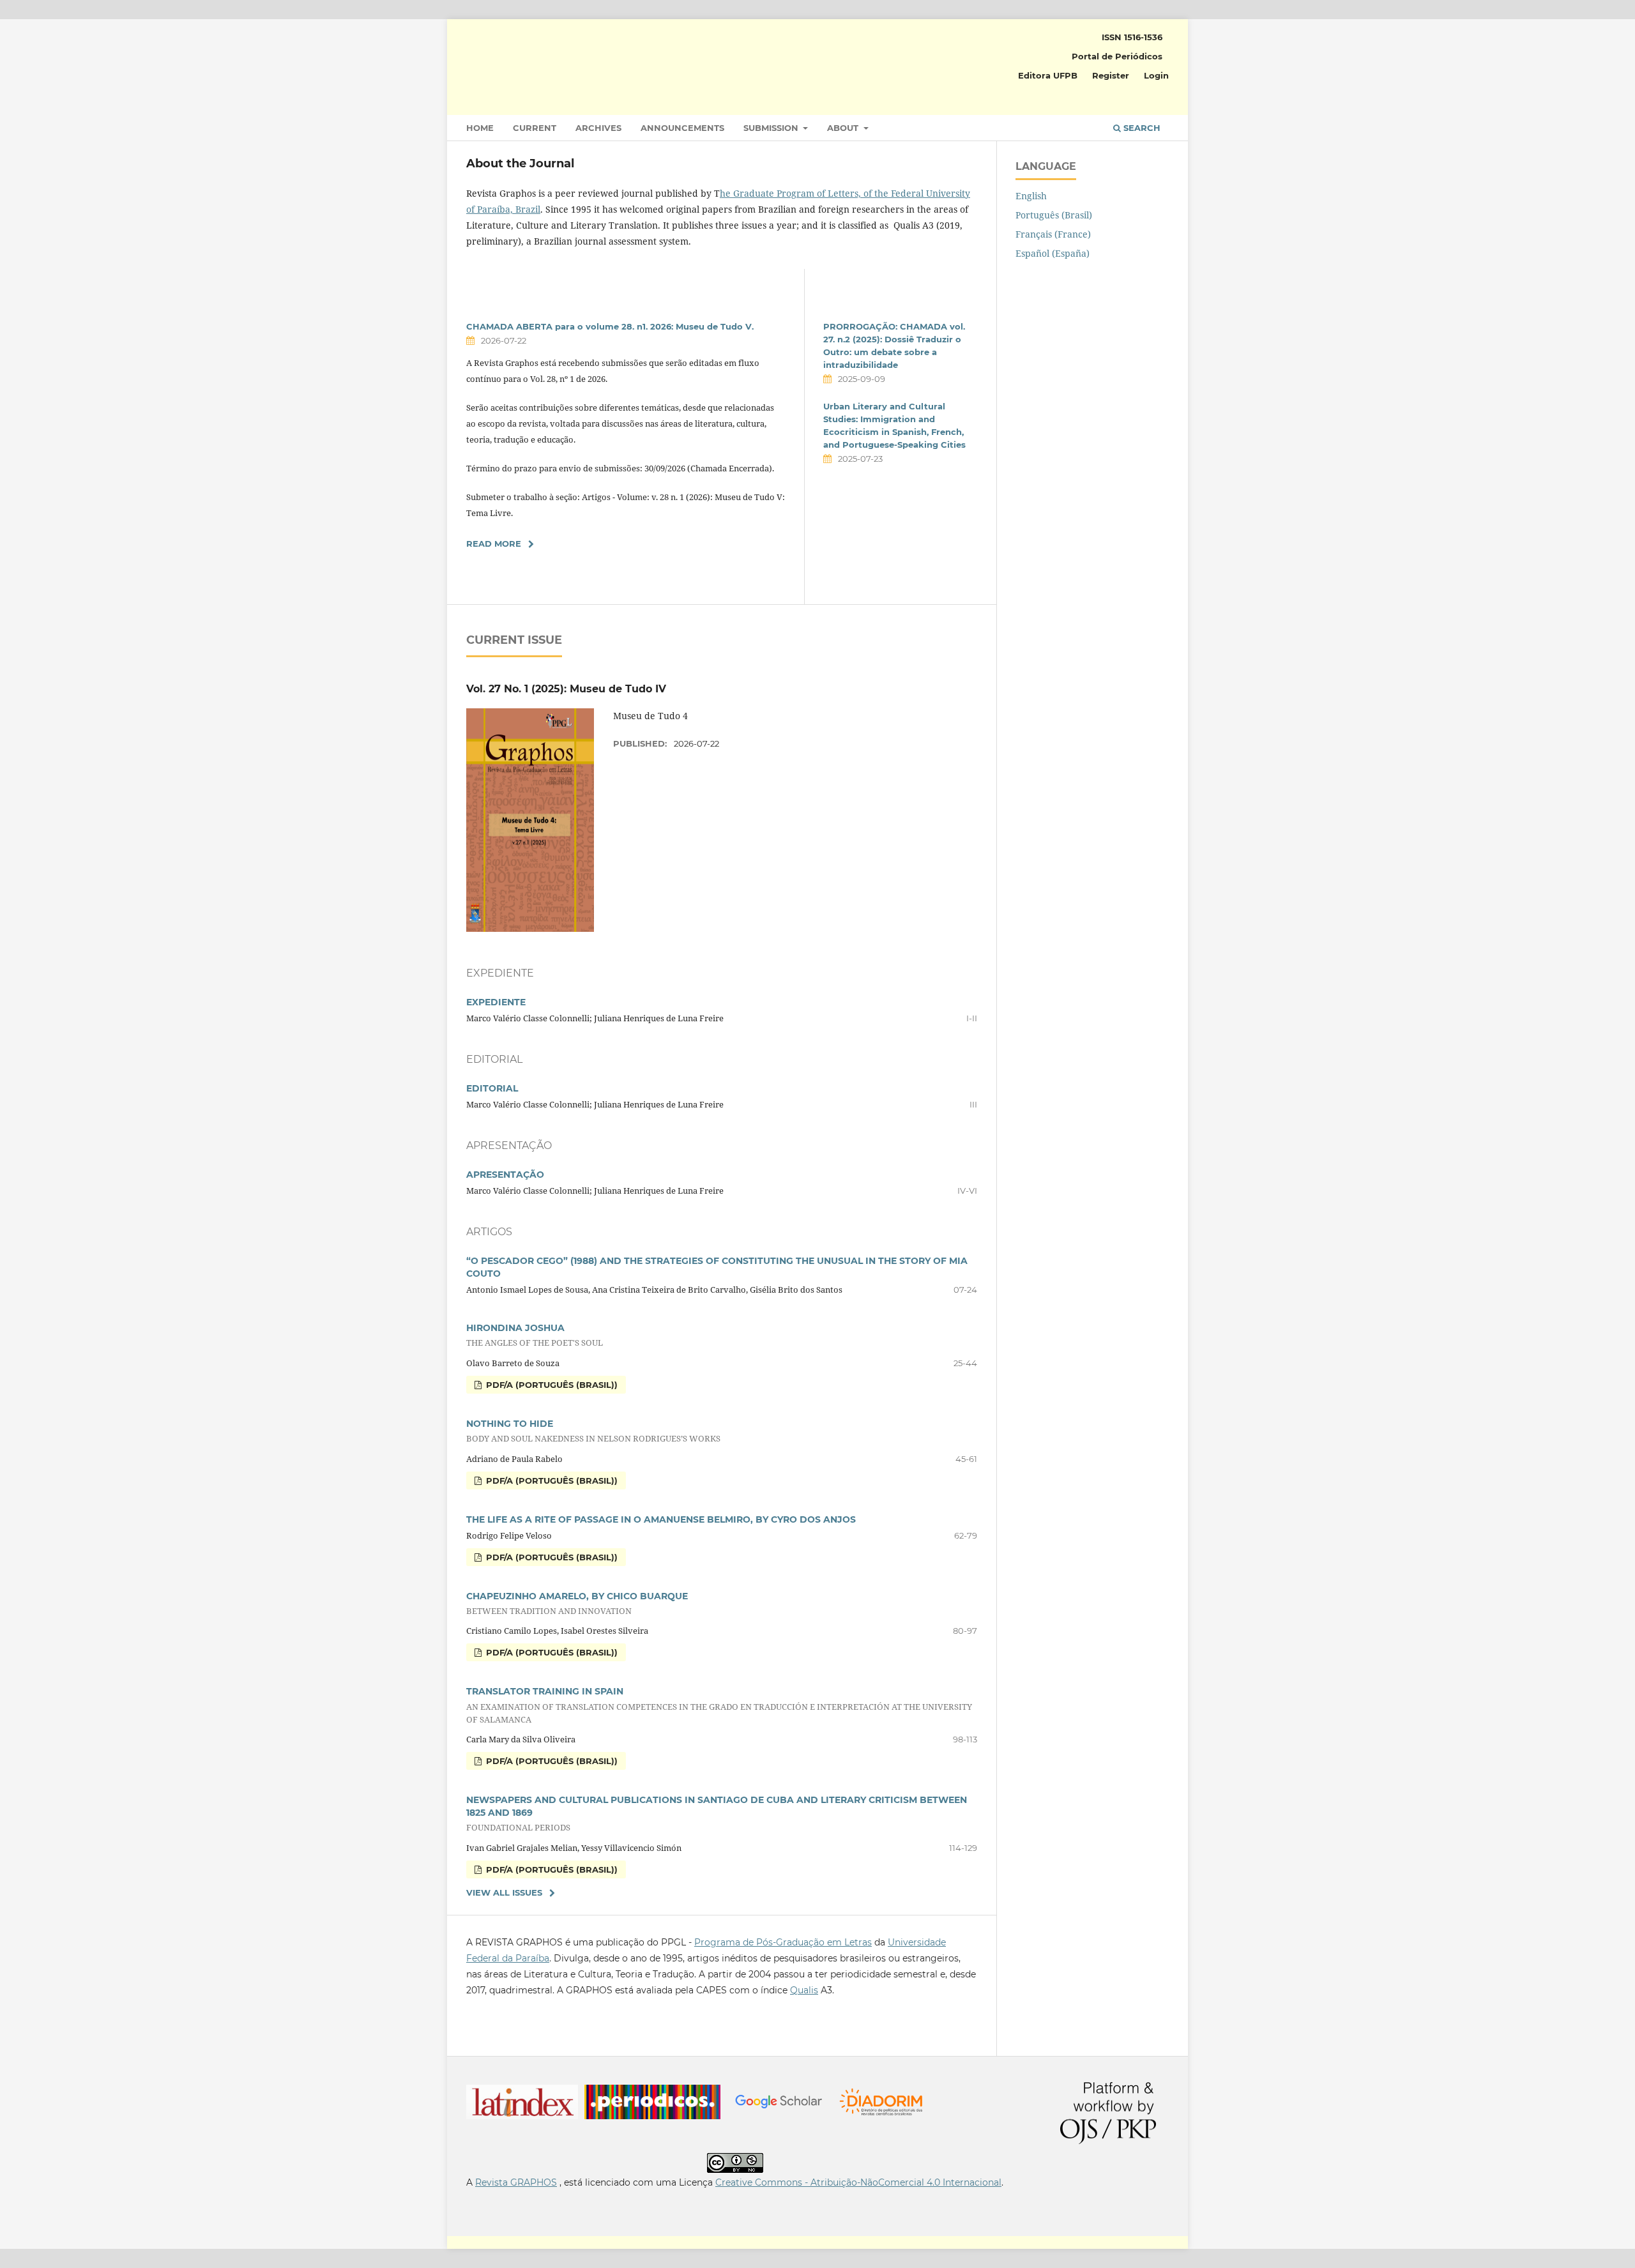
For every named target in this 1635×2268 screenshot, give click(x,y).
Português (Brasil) (1054, 215)
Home (480, 128)
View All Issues (504, 1892)
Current (535, 128)
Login (1156, 75)
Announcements (682, 128)
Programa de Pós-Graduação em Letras (783, 1942)
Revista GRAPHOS (516, 2182)
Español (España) (1053, 253)
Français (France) (1053, 234)
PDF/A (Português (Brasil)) (551, 1385)
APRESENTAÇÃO (505, 1175)
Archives (598, 128)
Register (1111, 75)
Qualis (804, 1990)
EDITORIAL (492, 1088)
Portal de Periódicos (1117, 56)
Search (1141, 128)
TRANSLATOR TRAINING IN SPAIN (719, 1705)
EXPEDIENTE (496, 1002)
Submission (772, 128)
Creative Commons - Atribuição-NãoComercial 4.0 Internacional (858, 2182)
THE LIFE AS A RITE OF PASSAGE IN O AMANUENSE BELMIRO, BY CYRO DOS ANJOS (661, 1519)
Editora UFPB (1048, 75)
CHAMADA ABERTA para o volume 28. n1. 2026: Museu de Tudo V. (610, 326)
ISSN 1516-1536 (1132, 37)
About (844, 128)
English (1031, 196)
